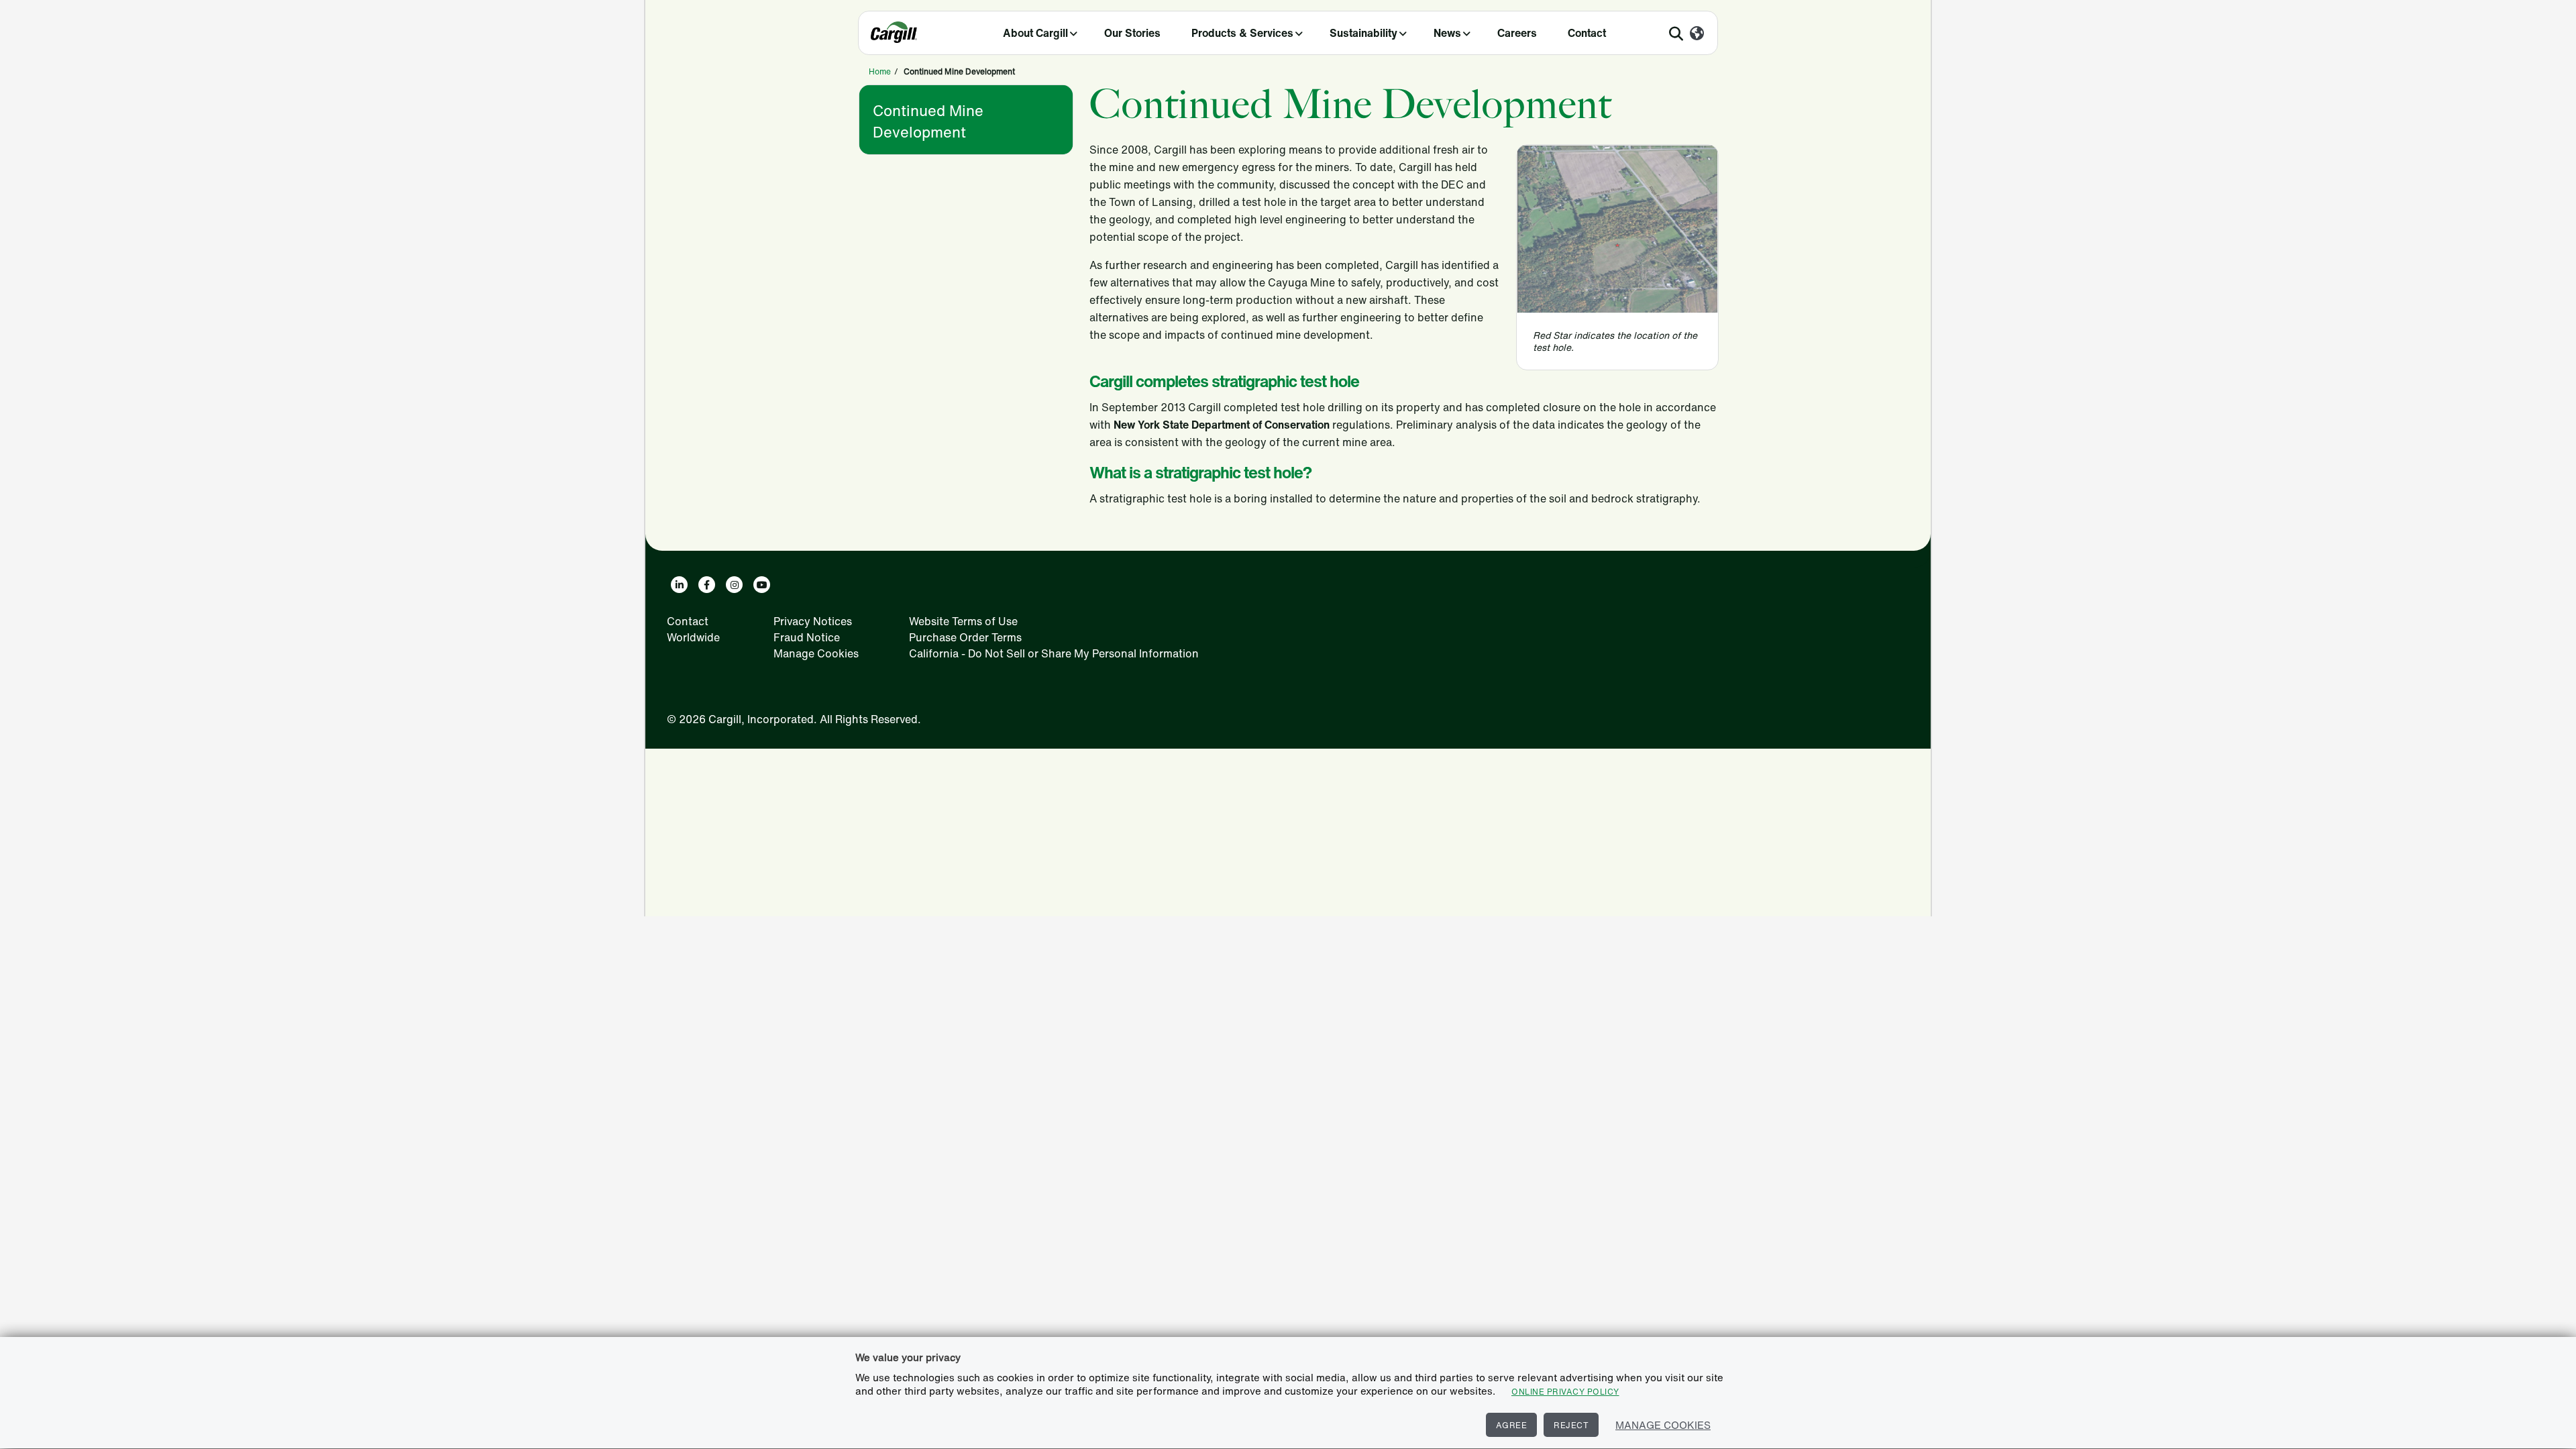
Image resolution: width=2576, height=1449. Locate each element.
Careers (1517, 33)
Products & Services (1242, 33)
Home (880, 71)
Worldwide (693, 637)
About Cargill (1035, 33)
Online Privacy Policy (1565, 1392)
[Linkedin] (679, 585)
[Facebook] (707, 585)
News (1447, 33)
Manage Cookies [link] (816, 653)
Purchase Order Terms (965, 637)
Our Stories (1132, 33)
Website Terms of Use (963, 621)
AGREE (1512, 1425)
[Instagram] (734, 585)
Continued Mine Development (928, 121)
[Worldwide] (1697, 34)
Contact (1587, 33)
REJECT (1571, 1425)
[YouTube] (762, 585)
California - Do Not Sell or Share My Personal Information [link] (1054, 653)
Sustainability (1363, 33)
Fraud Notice (807, 637)
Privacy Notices (813, 621)
